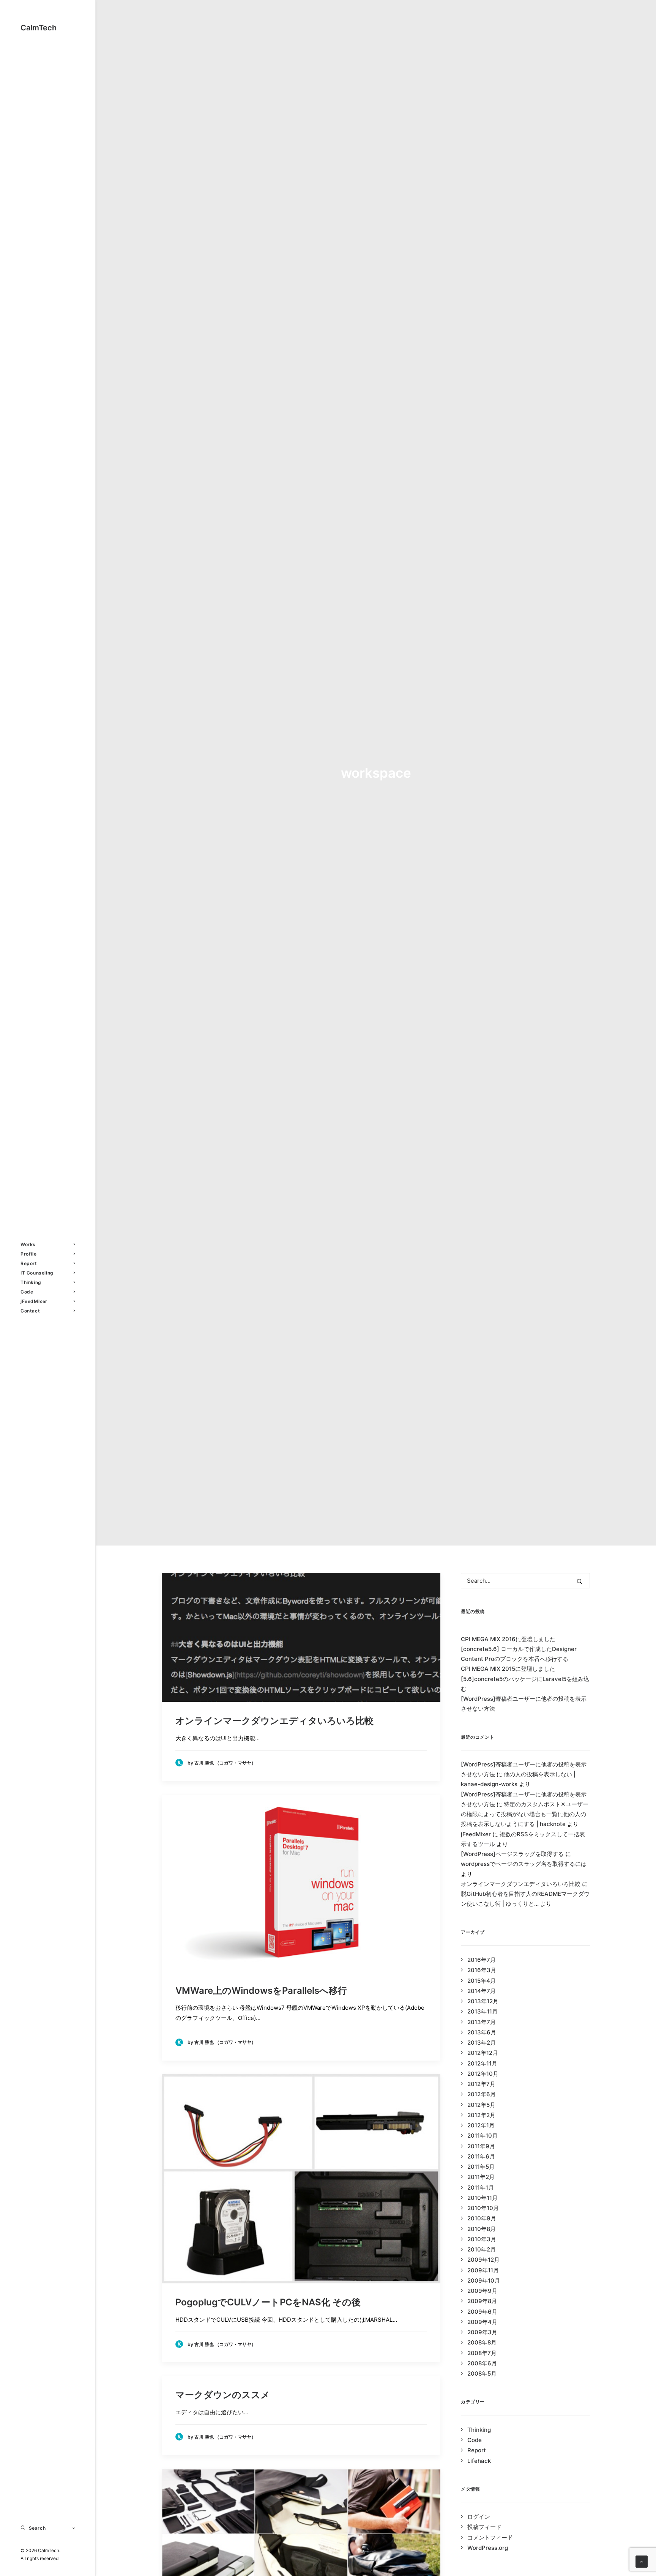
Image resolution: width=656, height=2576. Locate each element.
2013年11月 (483, 2011)
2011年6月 (481, 2156)
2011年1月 (481, 2188)
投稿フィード (484, 2527)
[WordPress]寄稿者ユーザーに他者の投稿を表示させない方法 (524, 1704)
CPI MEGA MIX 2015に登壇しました (508, 1669)
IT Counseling (37, 1273)
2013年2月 (482, 2043)
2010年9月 (482, 2218)
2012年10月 (483, 2074)
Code (27, 1292)
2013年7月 (482, 2022)
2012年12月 (483, 2053)
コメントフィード (490, 2537)
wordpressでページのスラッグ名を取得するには (524, 1864)
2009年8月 (482, 2301)
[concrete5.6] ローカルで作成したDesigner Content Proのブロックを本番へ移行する (519, 1654)
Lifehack (479, 2461)
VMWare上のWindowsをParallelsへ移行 (261, 1991)
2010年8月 (482, 2229)
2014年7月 (482, 1991)
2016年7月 (482, 1960)
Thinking (31, 1282)
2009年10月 (484, 2281)
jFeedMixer (34, 1301)
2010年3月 (482, 2239)
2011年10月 (483, 2136)
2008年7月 (482, 2353)
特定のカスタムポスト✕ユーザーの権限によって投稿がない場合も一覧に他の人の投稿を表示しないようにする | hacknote (525, 1814)
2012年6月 (482, 2094)
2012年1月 (481, 2125)
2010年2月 (482, 2249)
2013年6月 (482, 2032)
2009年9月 (482, 2291)
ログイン (479, 2517)
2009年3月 (482, 2332)
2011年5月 (481, 2167)
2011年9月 (481, 2146)
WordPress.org (488, 2548)
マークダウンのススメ (223, 2395)
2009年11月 (483, 2270)
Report (29, 1263)
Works (28, 1244)
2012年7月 (481, 2084)
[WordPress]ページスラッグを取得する (512, 1854)
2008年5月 (482, 2374)
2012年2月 (481, 2115)
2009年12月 (483, 2260)
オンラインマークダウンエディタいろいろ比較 (274, 1721)
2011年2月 (481, 2177)
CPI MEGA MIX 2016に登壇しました (508, 1639)
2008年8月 (482, 2342)
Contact (30, 1311)
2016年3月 (482, 1970)
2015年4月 (482, 1981)
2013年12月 (483, 2001)
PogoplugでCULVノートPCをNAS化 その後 (268, 2302)
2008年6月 (482, 2363)
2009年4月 (482, 2322)
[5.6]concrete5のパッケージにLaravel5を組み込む (525, 1684)
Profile (28, 1254)
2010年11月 (483, 2198)
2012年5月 (481, 2105)
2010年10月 (483, 2208)
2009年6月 (482, 2312)
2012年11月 (482, 2063)
